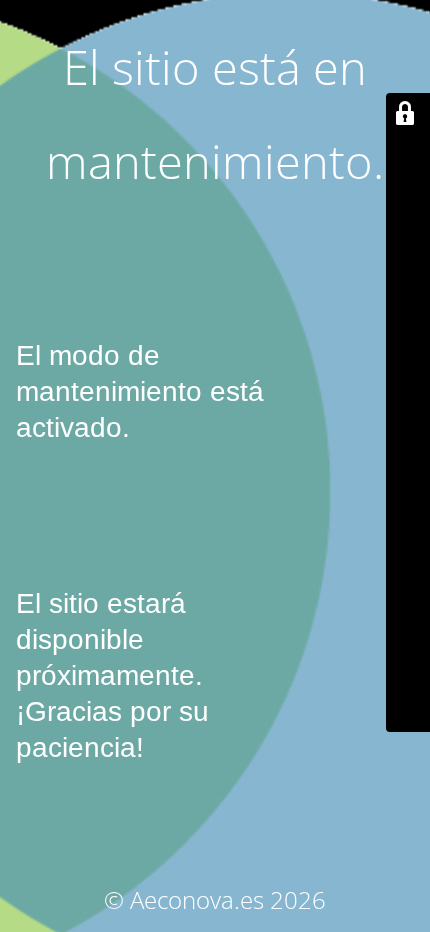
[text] (215, 410)
